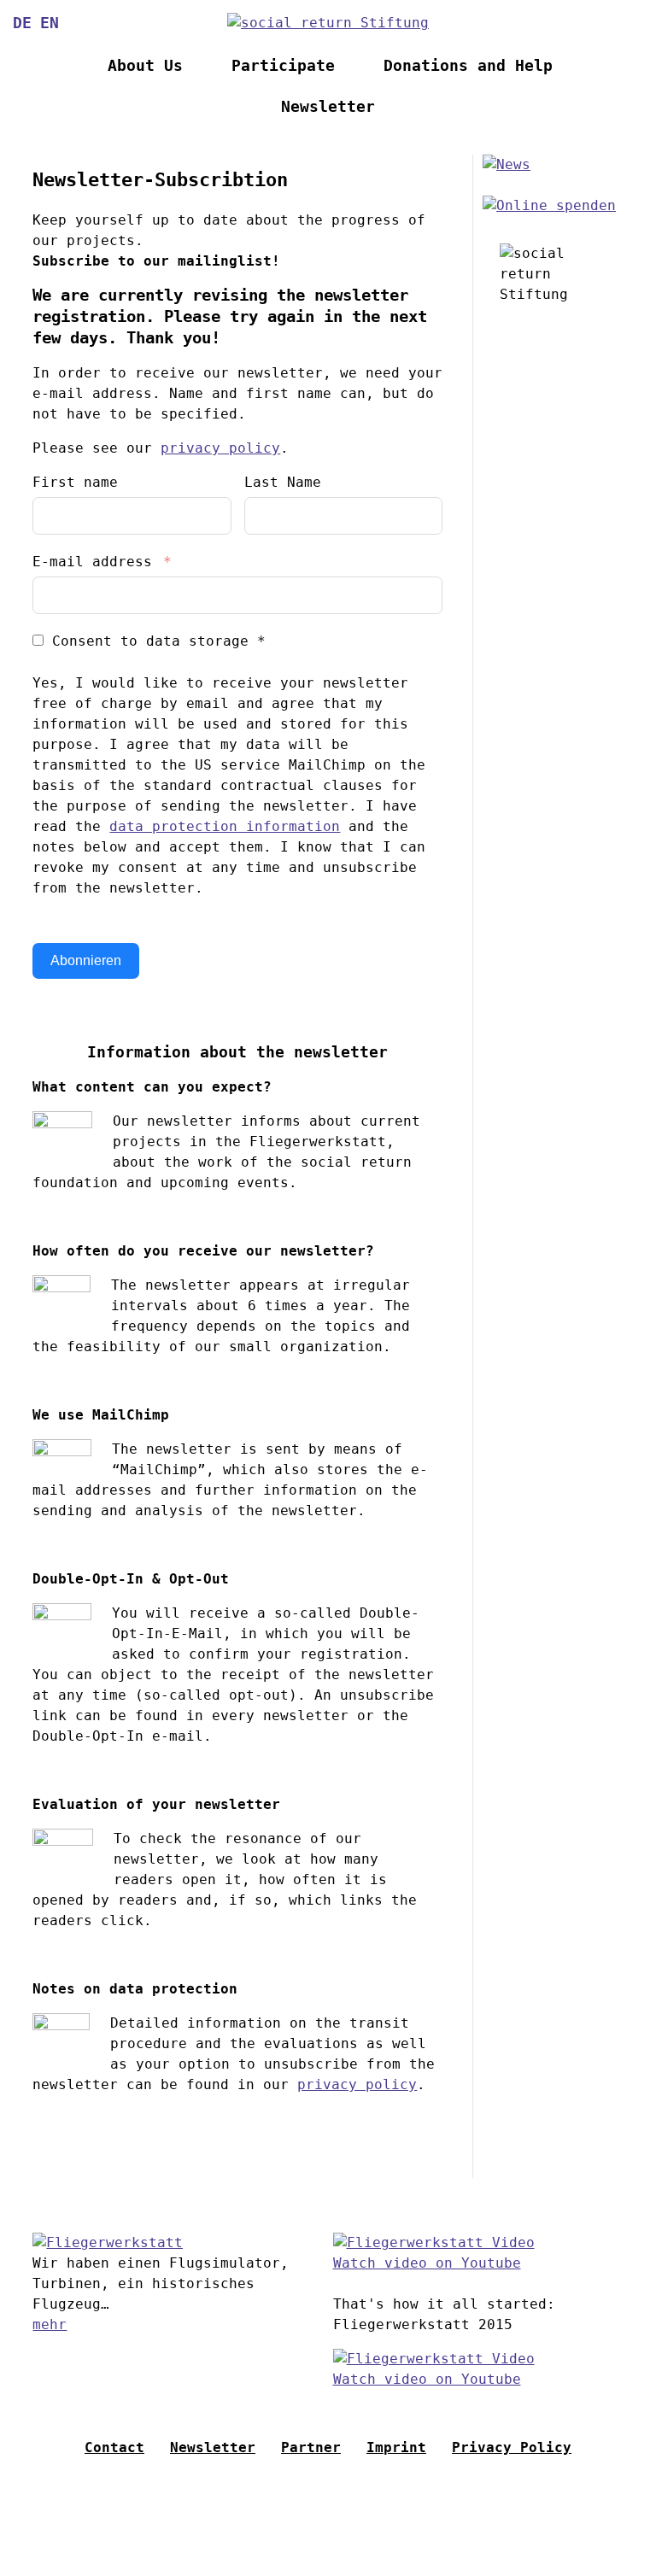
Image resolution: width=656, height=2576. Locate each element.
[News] (507, 164)
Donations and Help (468, 66)
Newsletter (328, 107)
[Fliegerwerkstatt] (108, 2242)
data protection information (225, 826)
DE (22, 23)
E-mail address (92, 562)
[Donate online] (549, 205)
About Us (145, 66)
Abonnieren (86, 960)
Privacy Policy (512, 2447)
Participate (283, 66)
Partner (311, 2447)
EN (50, 23)
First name (75, 482)
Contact (114, 2447)
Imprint (396, 2447)
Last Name (283, 482)
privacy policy (220, 448)
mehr (50, 2324)
